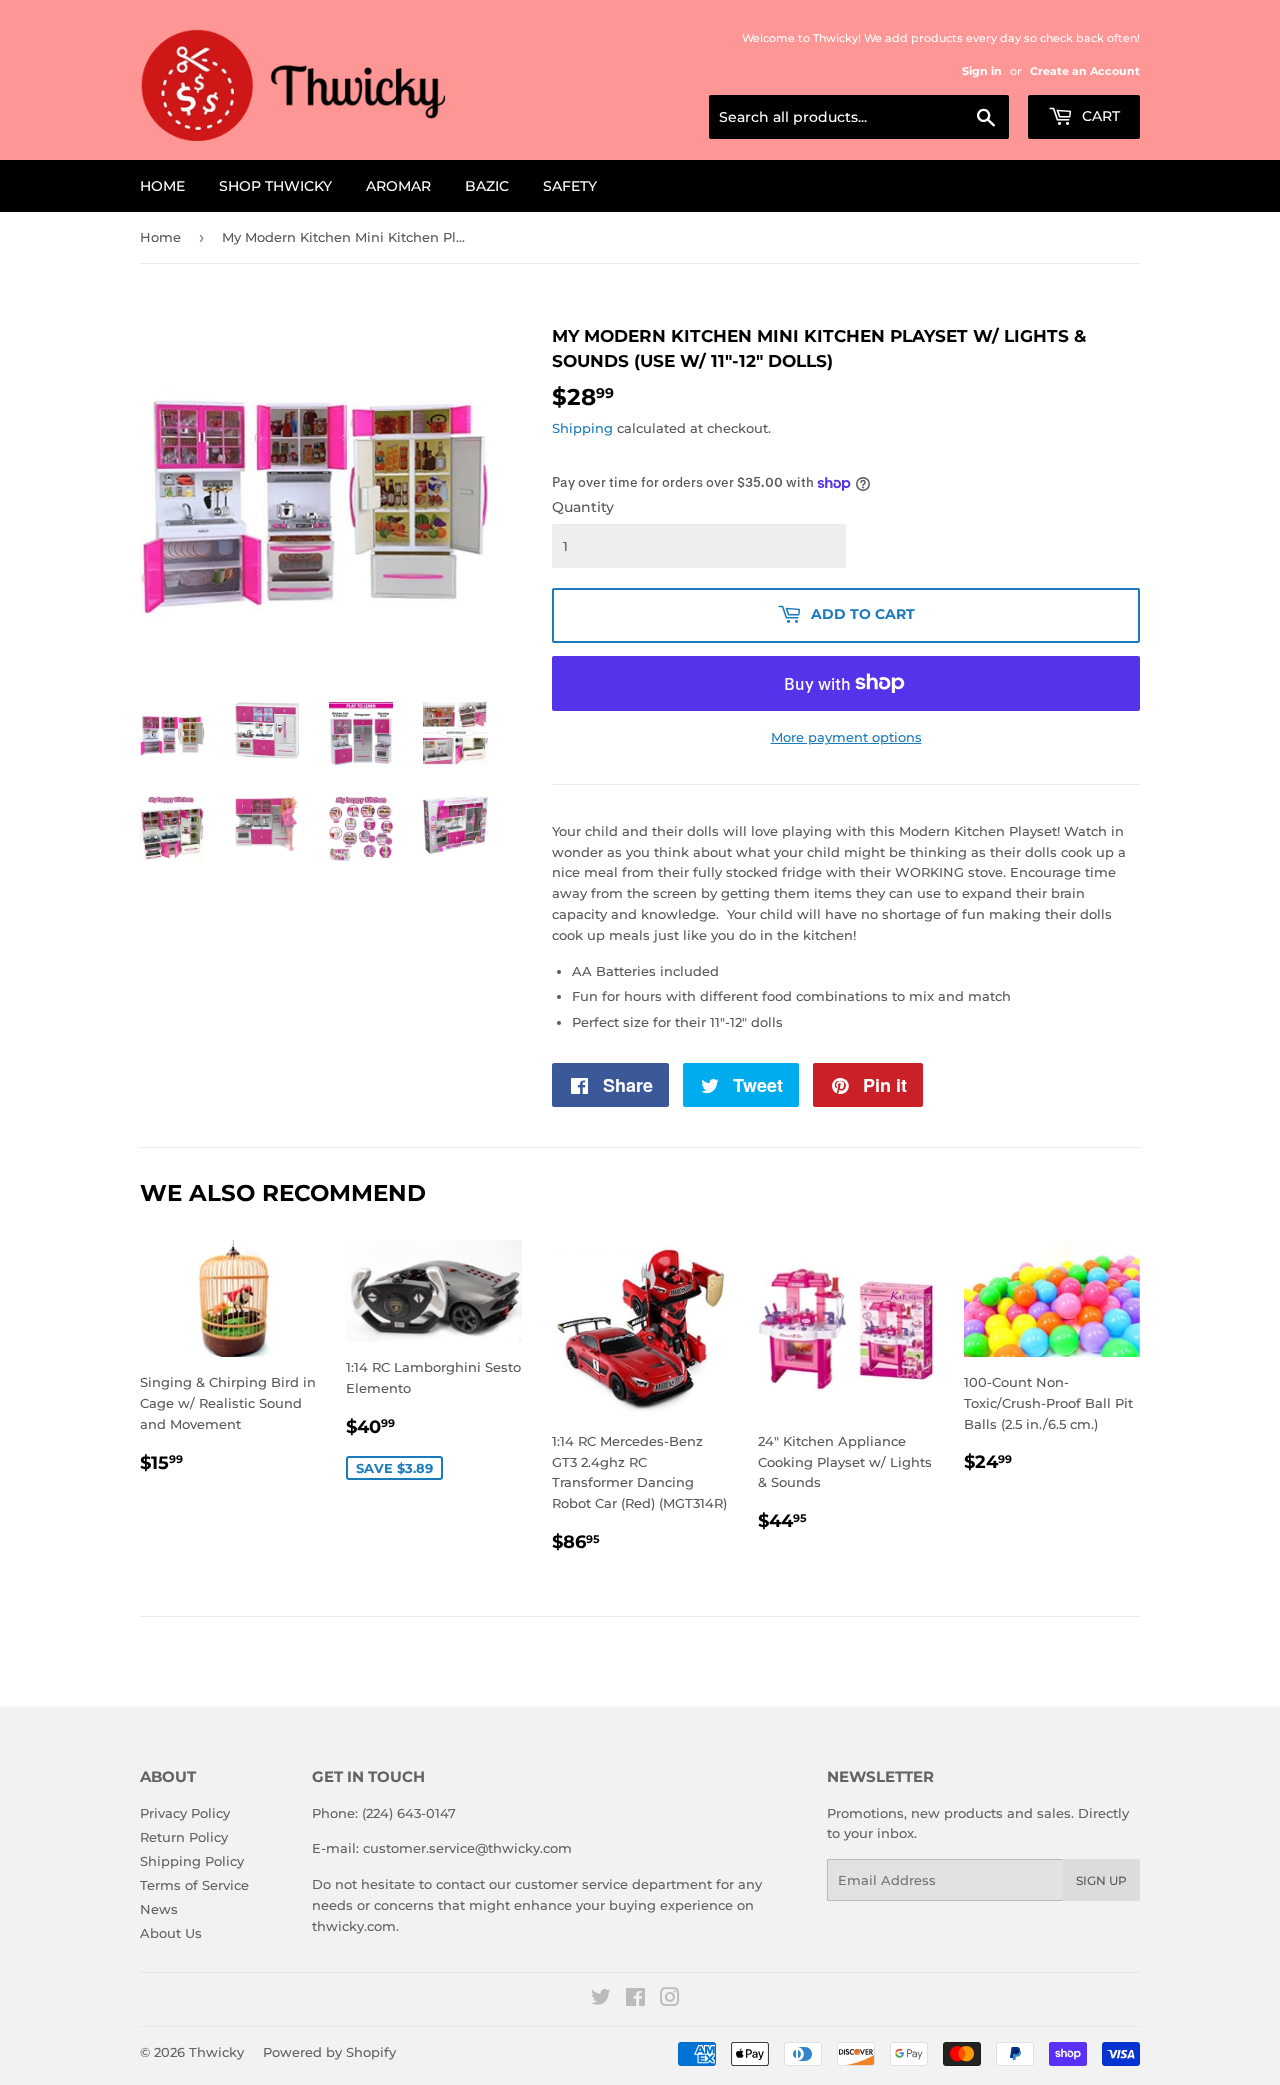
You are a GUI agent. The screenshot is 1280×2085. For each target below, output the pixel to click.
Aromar (398, 186)
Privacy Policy (185, 1813)
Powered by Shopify (329, 2052)
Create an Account (1085, 71)
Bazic (487, 186)
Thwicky (216, 2052)
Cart (1099, 116)
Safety (570, 186)
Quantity (583, 507)
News (159, 1909)
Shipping (582, 428)
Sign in (982, 71)
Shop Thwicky (275, 186)
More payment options (846, 737)
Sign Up (1101, 1880)
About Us (171, 1933)
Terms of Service (194, 1885)
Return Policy (184, 1837)
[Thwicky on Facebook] (635, 2000)
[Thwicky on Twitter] (601, 2000)
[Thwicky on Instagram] (670, 2000)
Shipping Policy (192, 1861)
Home (162, 186)
